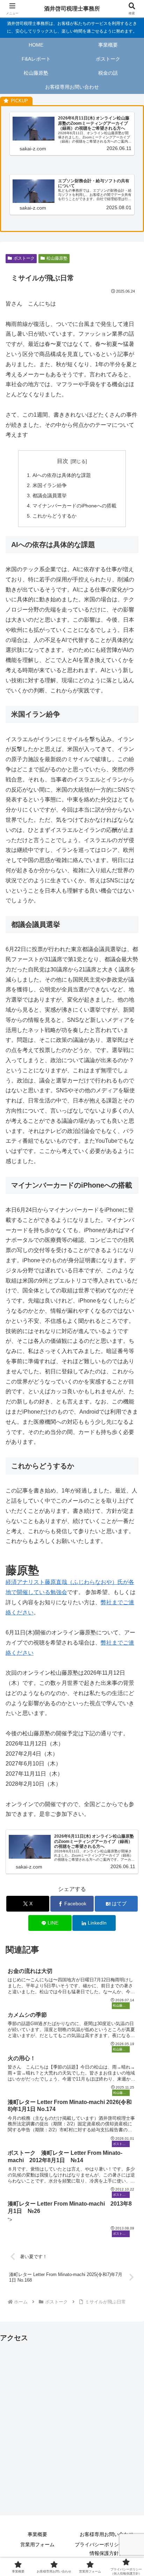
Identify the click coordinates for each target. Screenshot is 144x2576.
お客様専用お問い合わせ (107, 2534)
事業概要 (37, 2534)
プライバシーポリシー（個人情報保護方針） (107, 2549)
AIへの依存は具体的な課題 (62, 475)
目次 (63, 461)
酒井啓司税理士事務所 (72, 9)
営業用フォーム (37, 2544)
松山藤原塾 (57, 258)
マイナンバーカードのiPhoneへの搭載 (74, 506)
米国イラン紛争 (50, 485)
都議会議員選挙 (50, 496)
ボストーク (24, 258)
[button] (129, 1516)
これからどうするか (55, 516)
